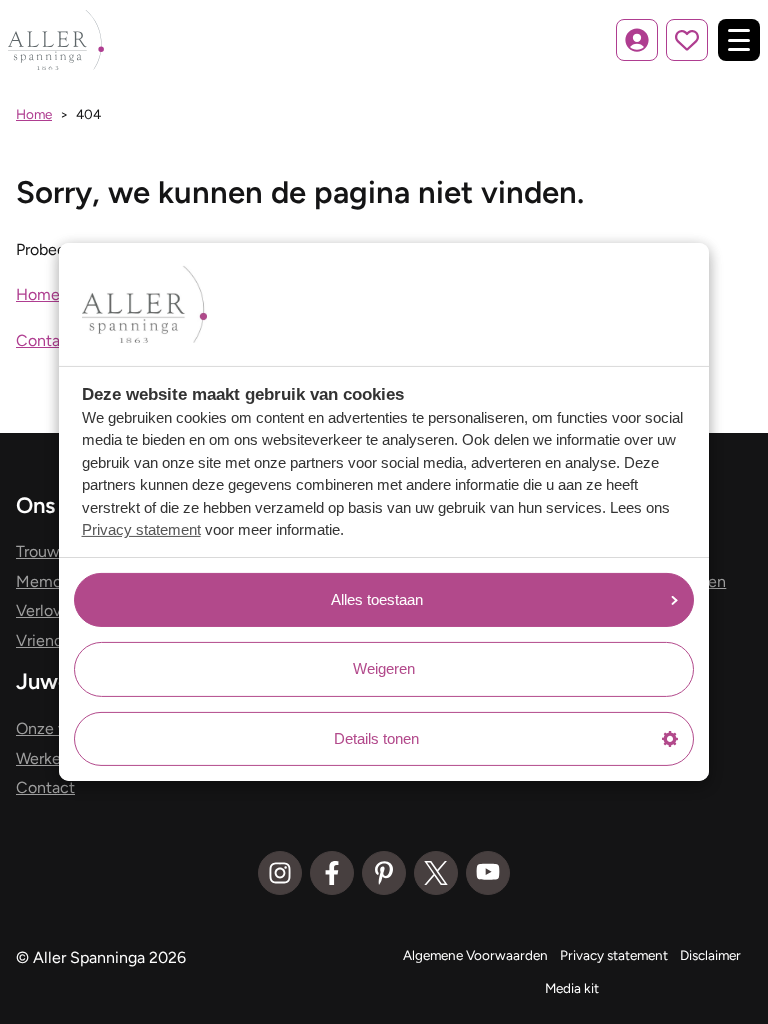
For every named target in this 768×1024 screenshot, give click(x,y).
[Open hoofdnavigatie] (739, 40)
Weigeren (384, 668)
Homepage (55, 294)
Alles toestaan (377, 599)
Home (34, 114)
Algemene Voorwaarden (475, 955)
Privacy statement (141, 529)
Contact (45, 340)
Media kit (572, 988)
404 (88, 114)
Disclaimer (710, 955)
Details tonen (376, 738)
